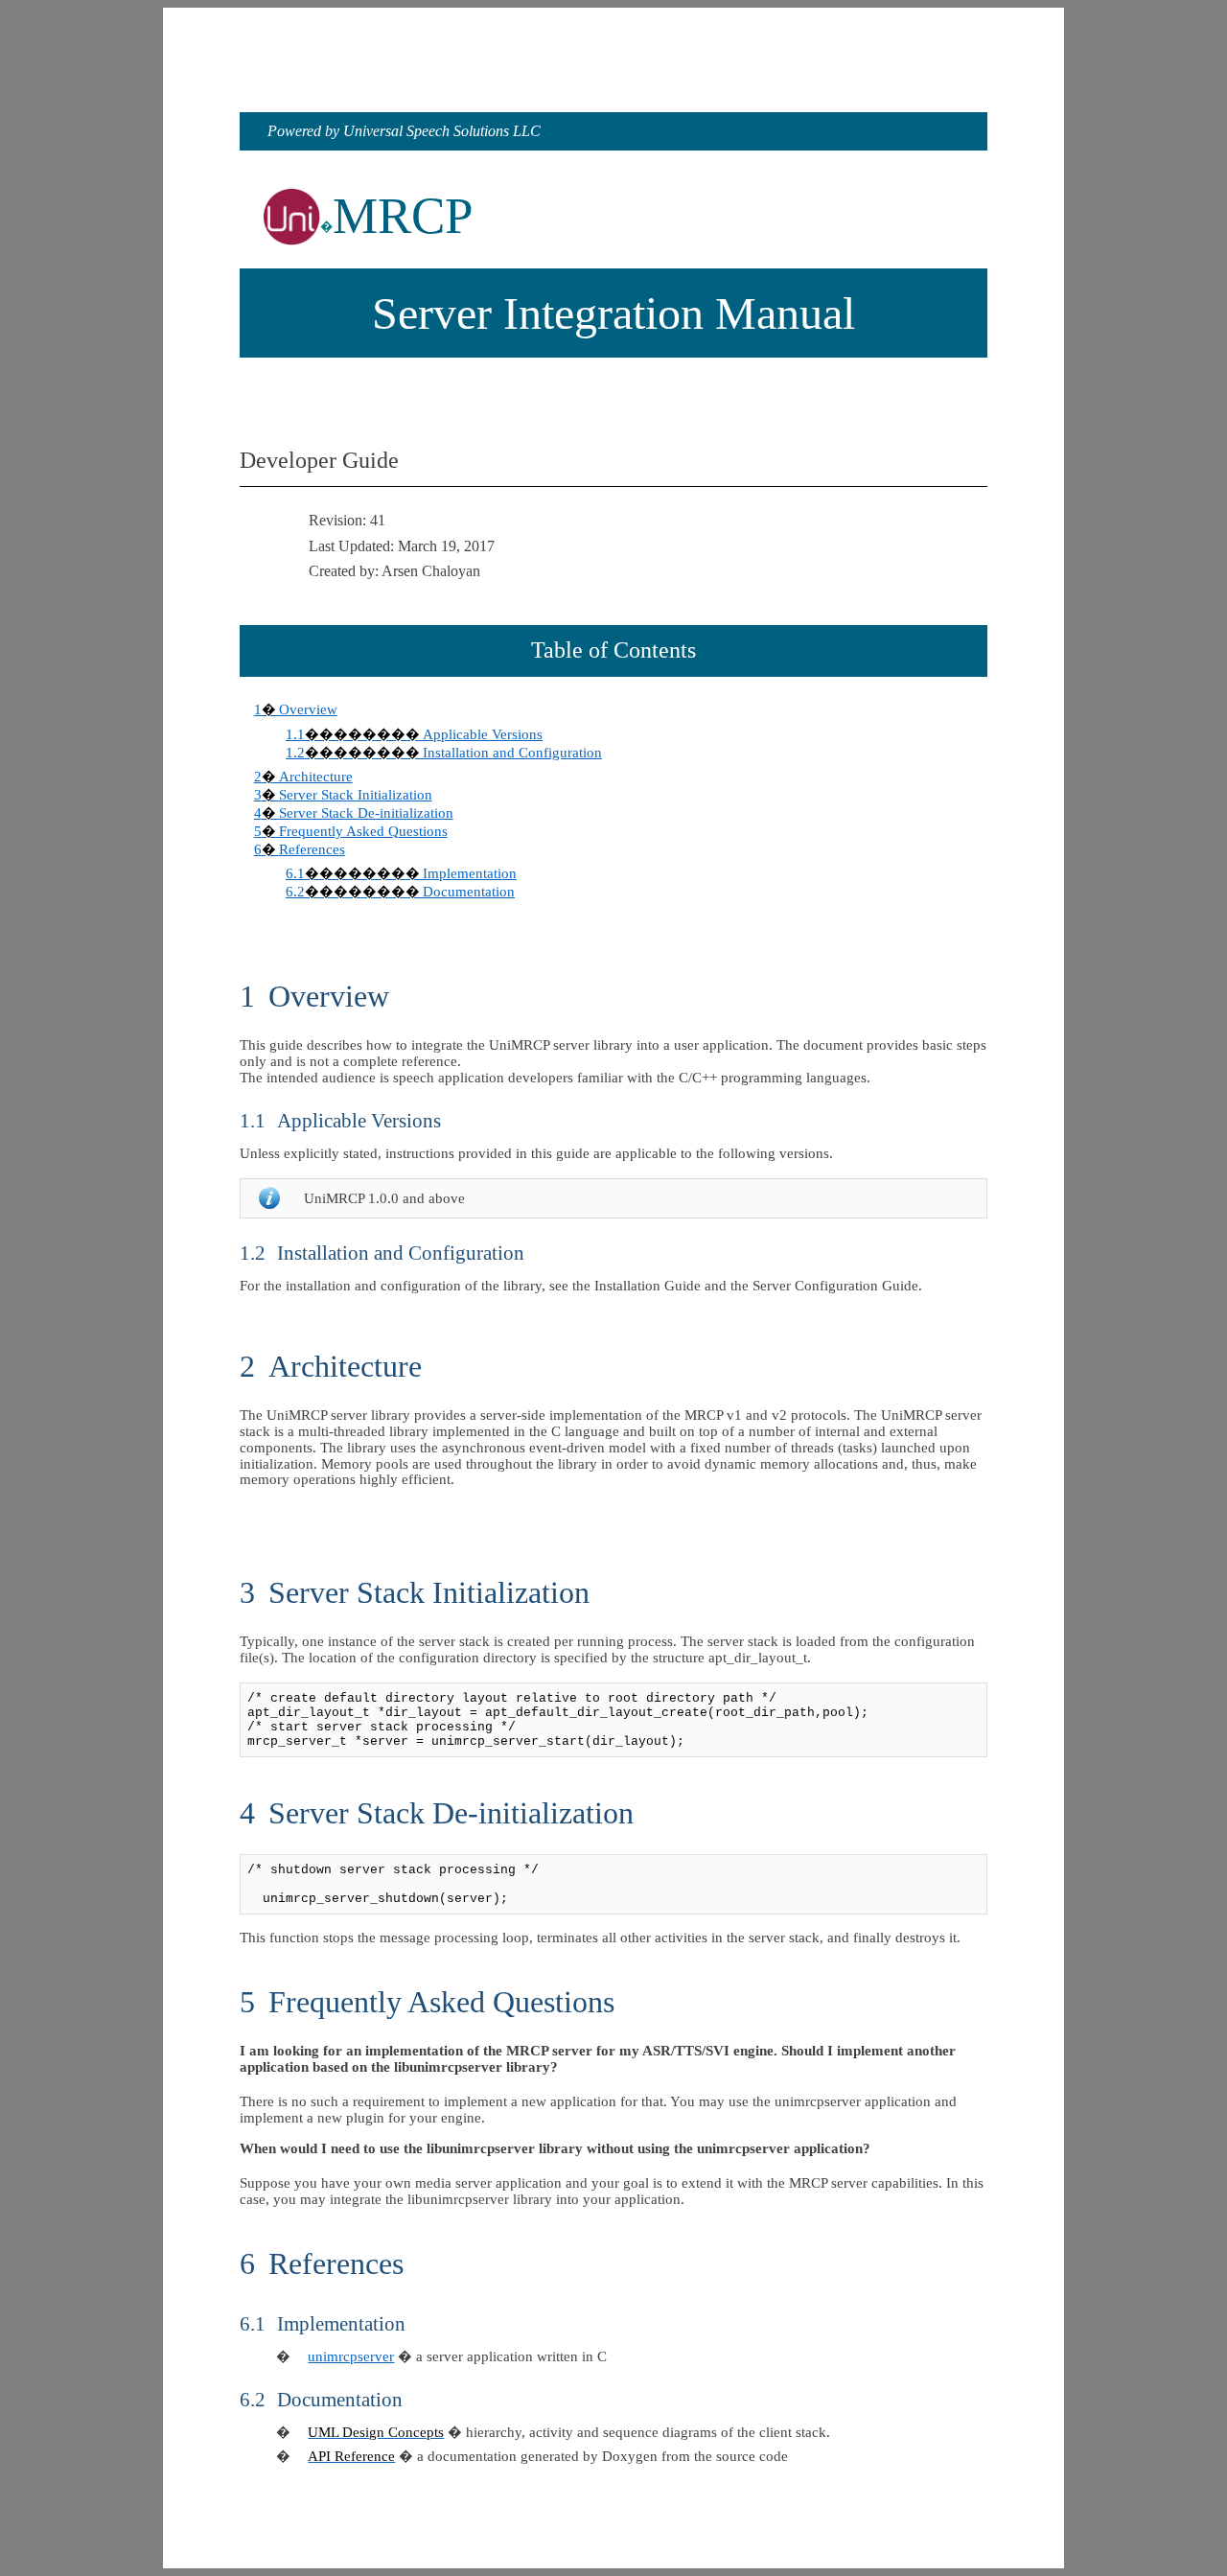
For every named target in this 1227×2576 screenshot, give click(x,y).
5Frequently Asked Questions (351, 831)
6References (300, 849)
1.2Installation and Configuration (444, 753)
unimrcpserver (351, 2356)
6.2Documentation (400, 892)
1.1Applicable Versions (414, 734)
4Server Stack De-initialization (354, 813)
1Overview (296, 709)
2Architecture (303, 777)
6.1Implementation (401, 873)
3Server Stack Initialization (343, 795)
